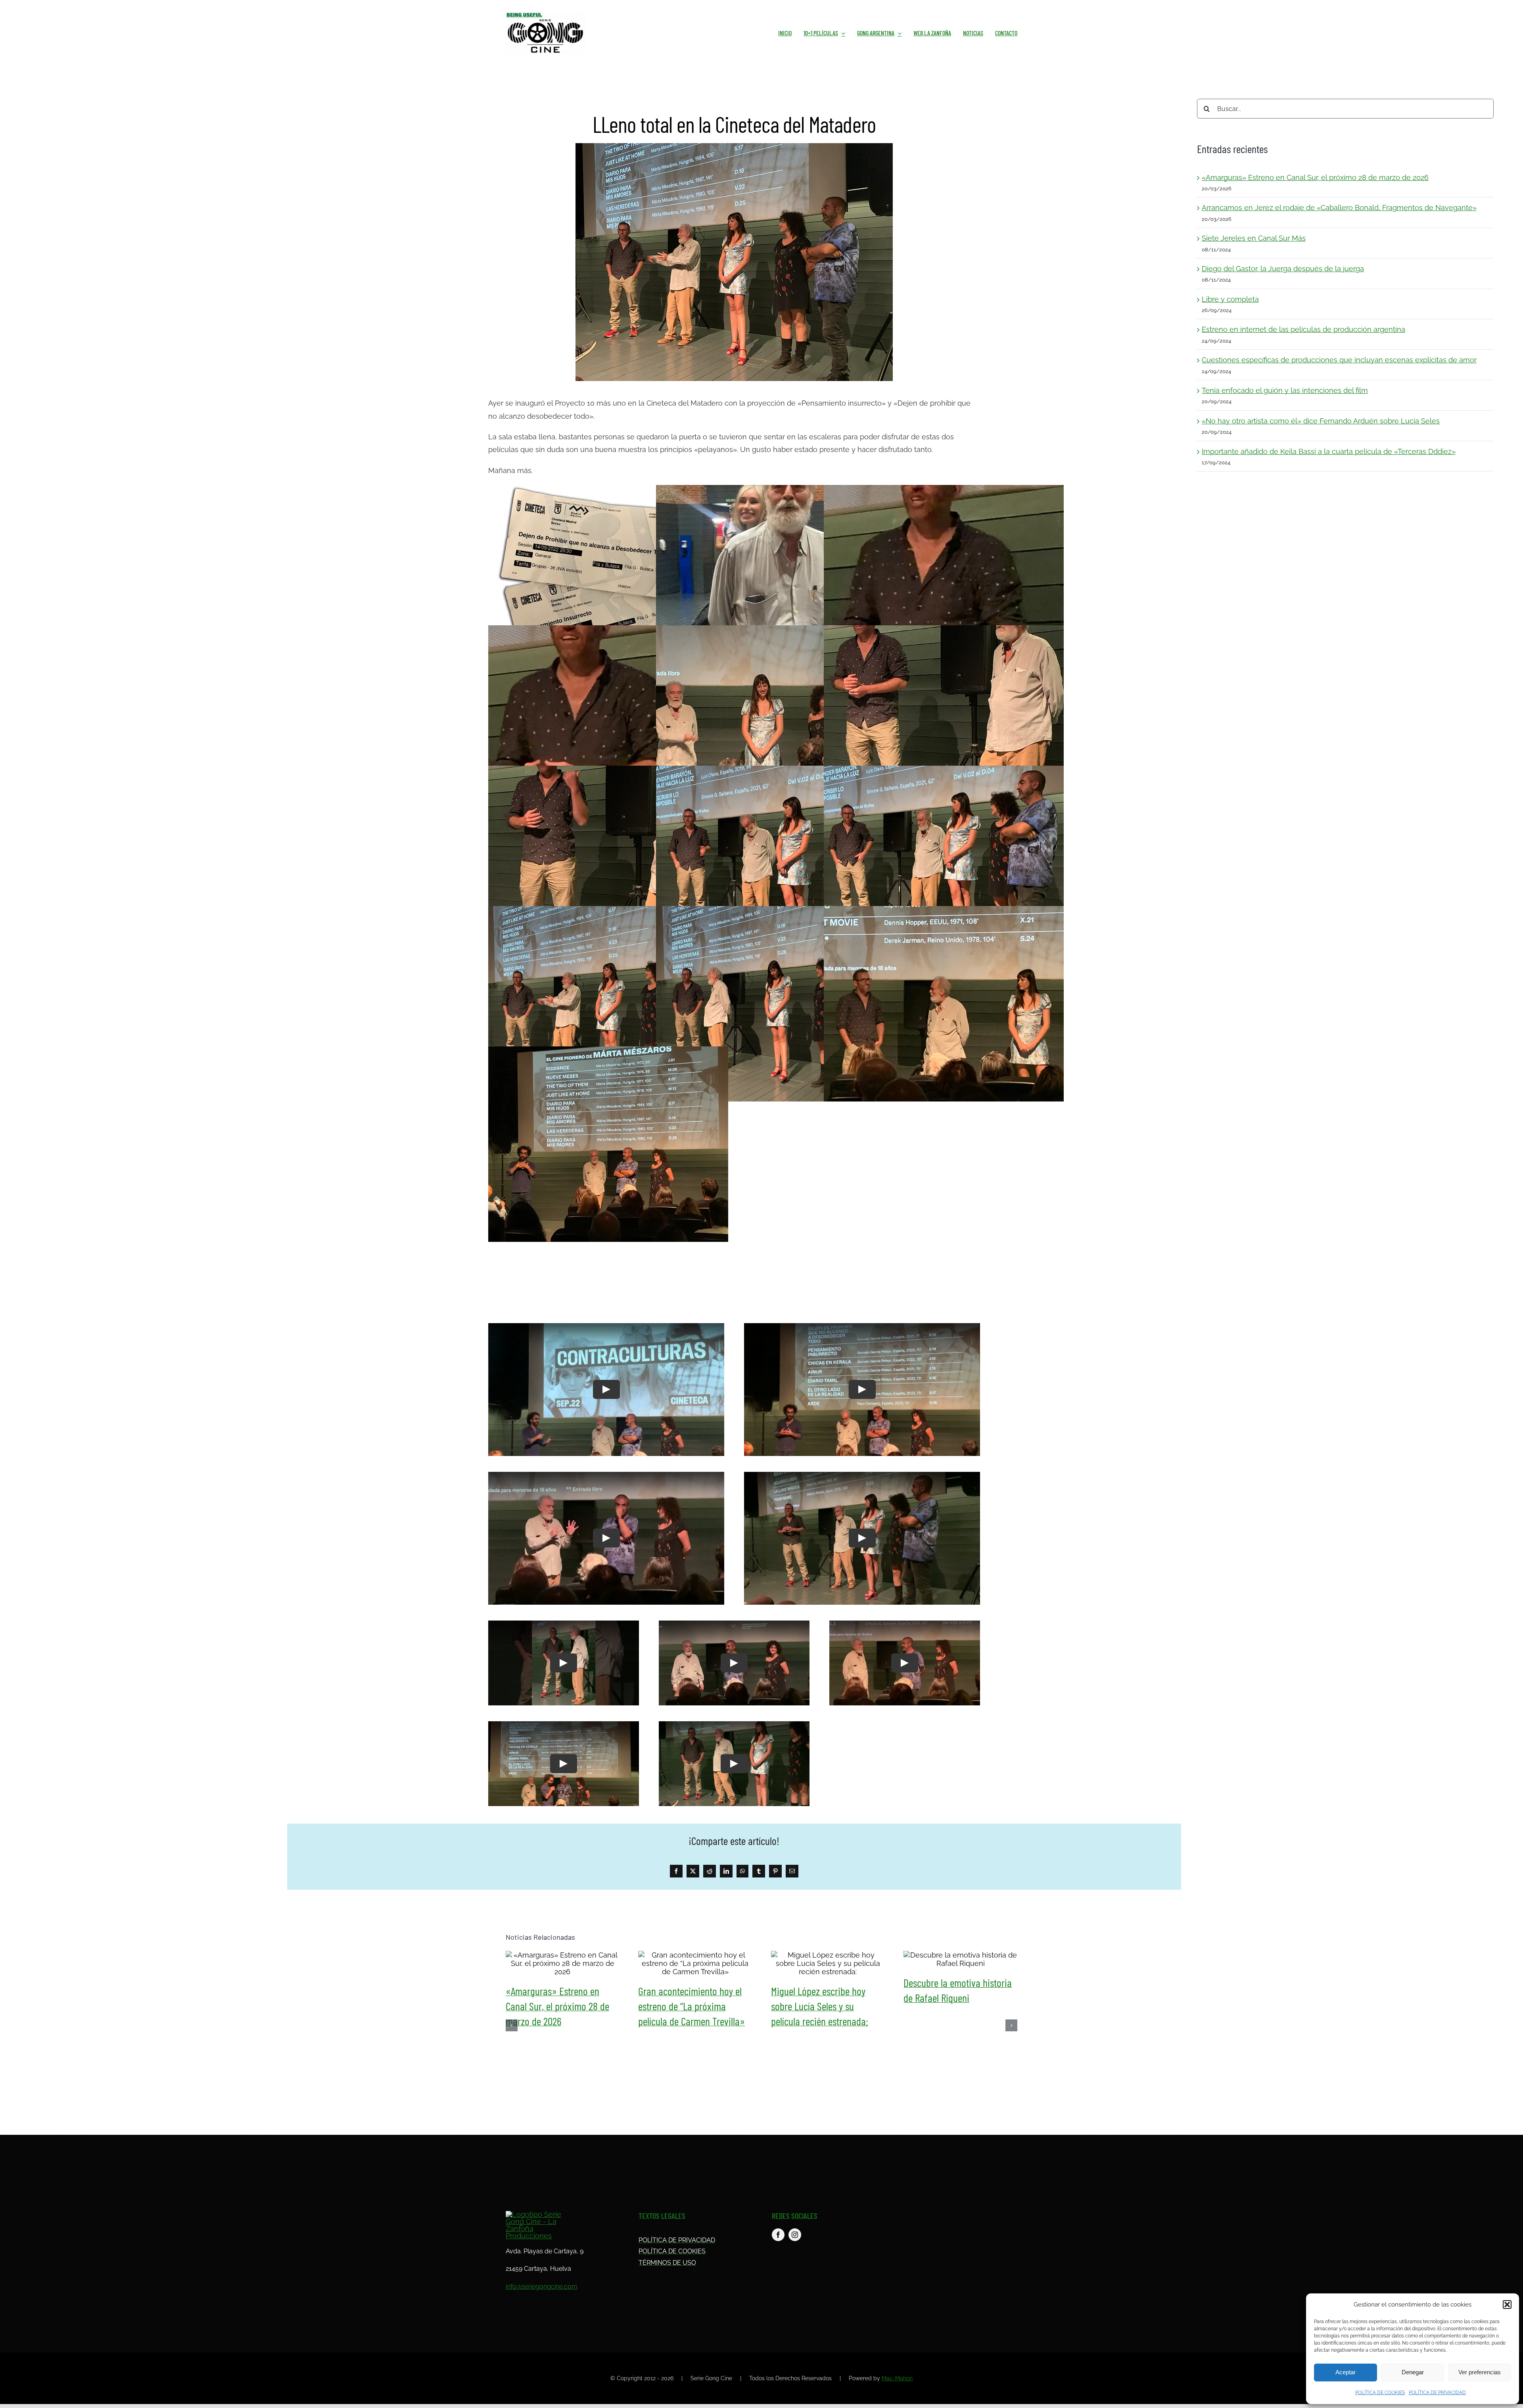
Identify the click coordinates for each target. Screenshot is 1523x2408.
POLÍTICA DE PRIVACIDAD (1437, 2393)
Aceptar (1346, 2372)
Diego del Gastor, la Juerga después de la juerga (1283, 269)
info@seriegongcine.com (542, 2286)
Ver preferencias (1480, 2372)
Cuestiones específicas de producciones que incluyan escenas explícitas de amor (1339, 360)
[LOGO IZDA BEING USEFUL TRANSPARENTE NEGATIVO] (536, 2214)
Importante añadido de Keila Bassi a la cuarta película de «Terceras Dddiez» (1329, 451)
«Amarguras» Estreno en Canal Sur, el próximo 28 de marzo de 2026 (1315, 177)
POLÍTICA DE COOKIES (1380, 2393)
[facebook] (778, 2235)
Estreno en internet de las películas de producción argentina (1303, 329)
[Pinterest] (775, 1871)
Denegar (1413, 2372)
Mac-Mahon (897, 2378)
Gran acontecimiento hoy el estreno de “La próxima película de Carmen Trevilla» (695, 1963)
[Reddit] (710, 1871)
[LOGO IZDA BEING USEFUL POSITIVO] (545, 15)
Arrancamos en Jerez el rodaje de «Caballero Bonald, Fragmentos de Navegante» (1339, 208)
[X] (693, 1871)
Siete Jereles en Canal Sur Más (1254, 238)
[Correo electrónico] (792, 1871)
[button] (1507, 2305)
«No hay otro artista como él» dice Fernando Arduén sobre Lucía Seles (1321, 421)
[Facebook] (676, 1871)
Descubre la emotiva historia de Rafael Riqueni (961, 1959)
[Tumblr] (759, 1871)
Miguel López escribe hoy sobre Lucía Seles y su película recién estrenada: (828, 1963)
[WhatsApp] (742, 1871)
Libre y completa (1230, 299)
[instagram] (795, 2235)
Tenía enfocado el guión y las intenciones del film (1285, 390)
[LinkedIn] (726, 1871)
